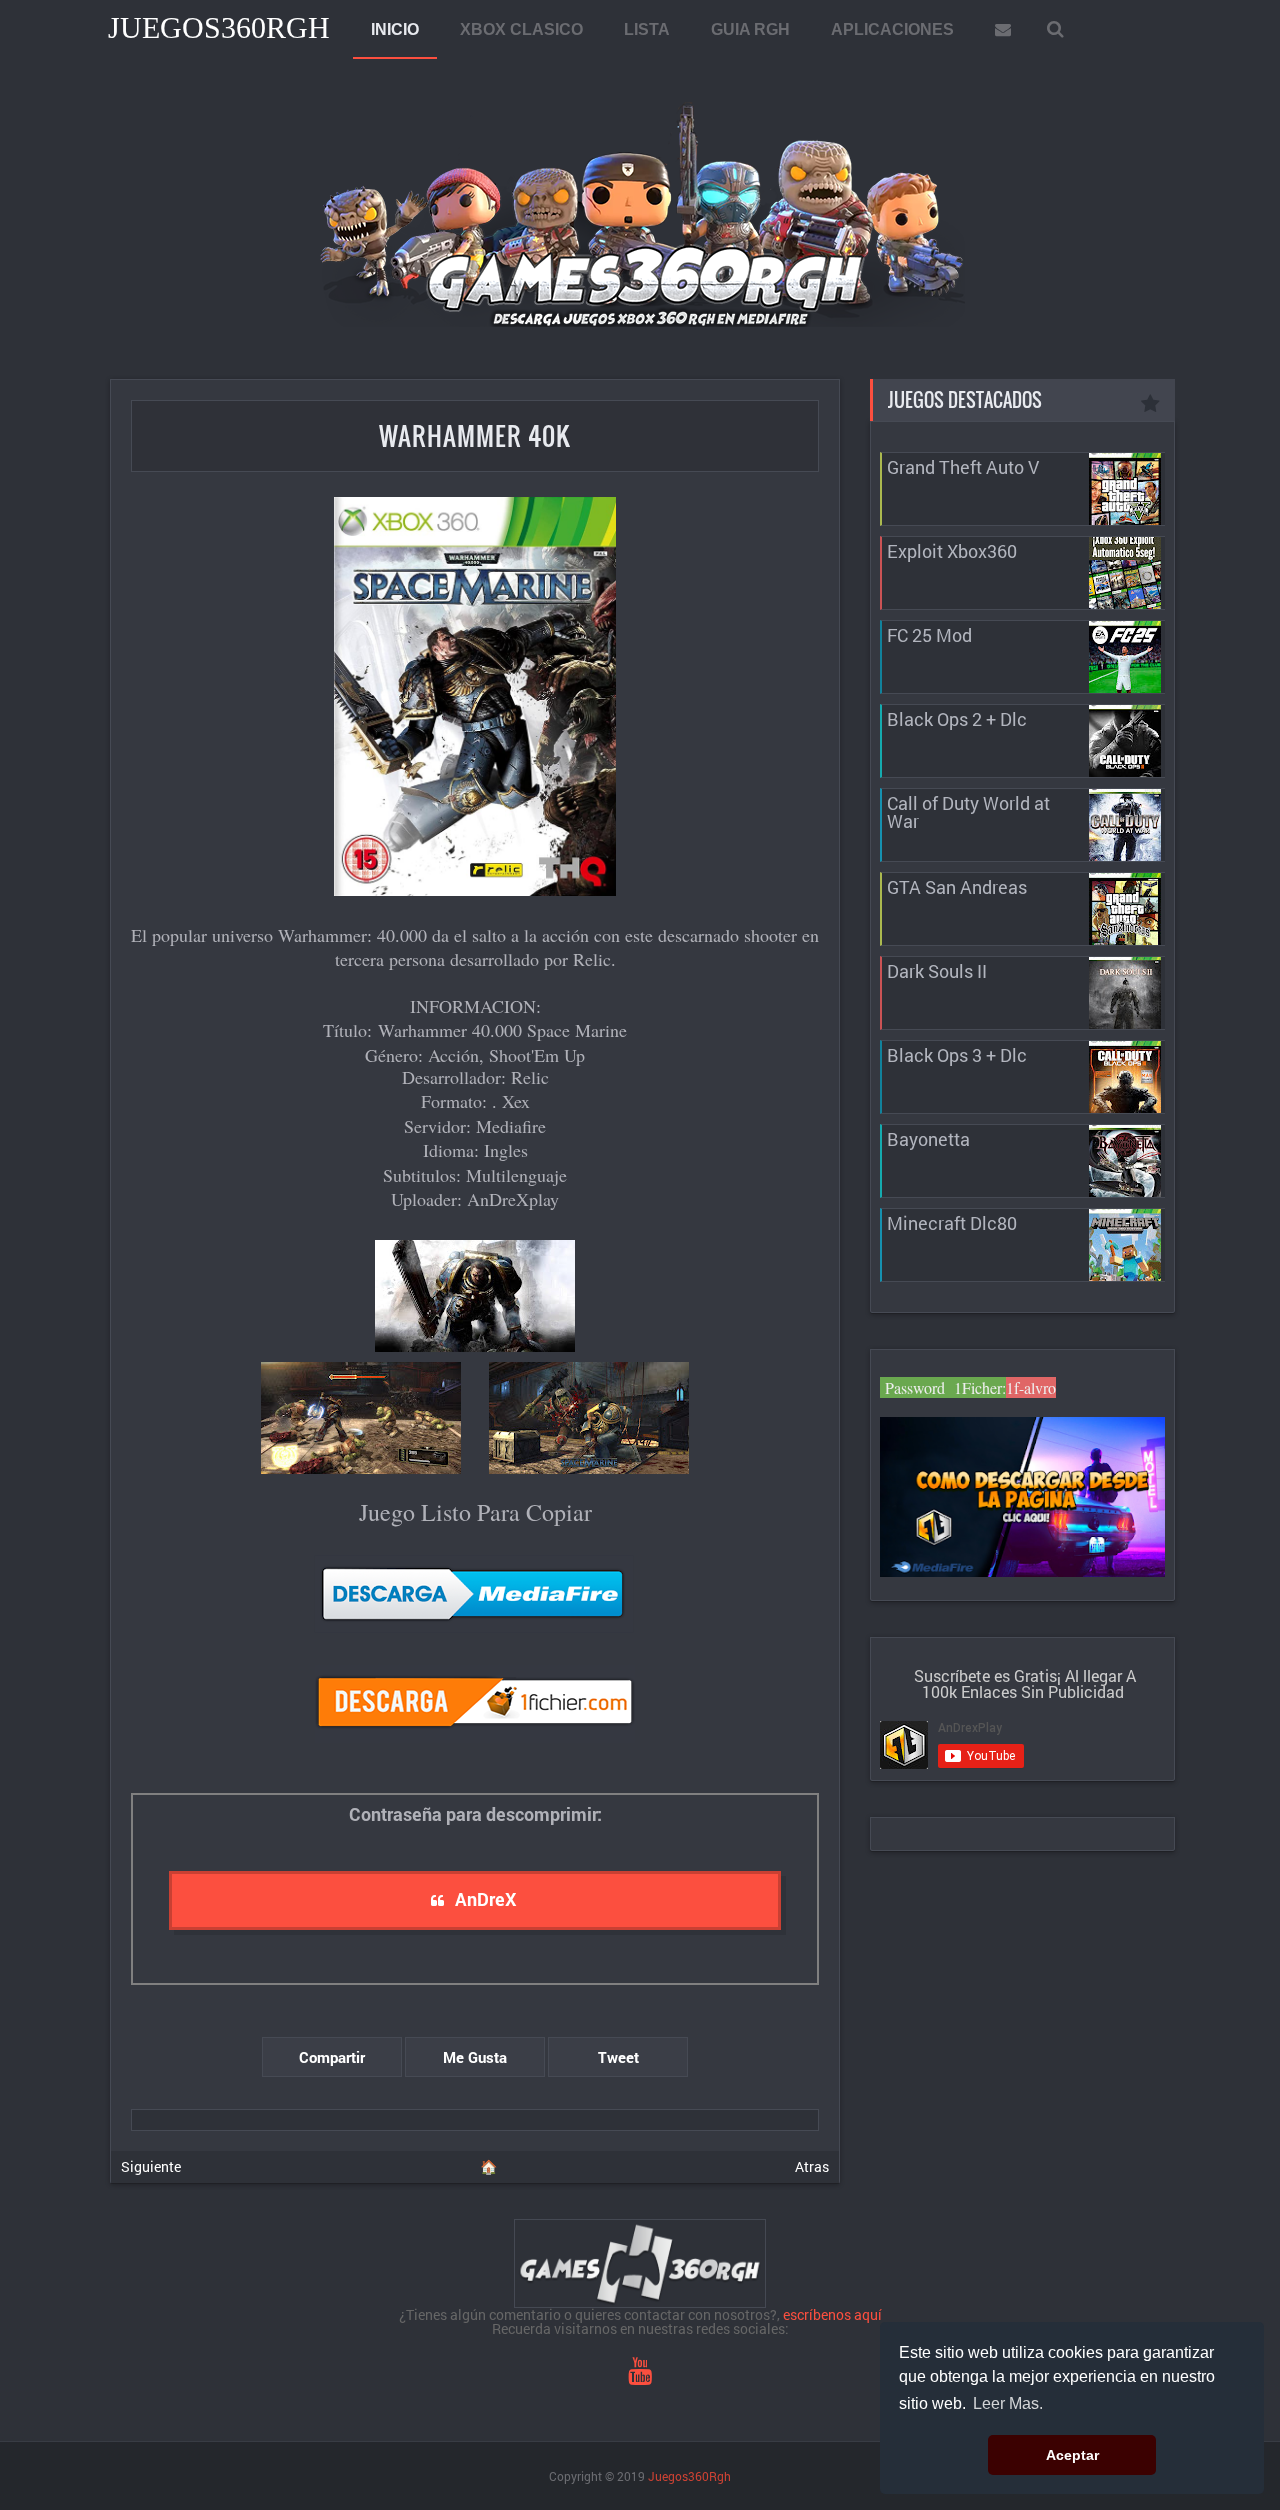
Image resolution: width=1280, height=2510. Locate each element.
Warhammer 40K (475, 435)
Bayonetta (928, 1139)
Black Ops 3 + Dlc (957, 1055)
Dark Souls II (937, 971)
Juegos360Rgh (219, 27)
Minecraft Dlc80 (952, 1223)
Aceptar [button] (1072, 2455)
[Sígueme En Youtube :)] (640, 2375)
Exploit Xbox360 (952, 551)
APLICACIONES (892, 29)
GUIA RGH (750, 29)
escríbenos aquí (832, 2314)
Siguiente (151, 2166)
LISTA (647, 29)
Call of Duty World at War (968, 812)
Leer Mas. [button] (1008, 2403)
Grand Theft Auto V (963, 467)
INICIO (395, 29)
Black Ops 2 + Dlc (957, 719)
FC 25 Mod (929, 635)
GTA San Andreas (957, 887)
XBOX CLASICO (521, 29)
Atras (812, 2166)
